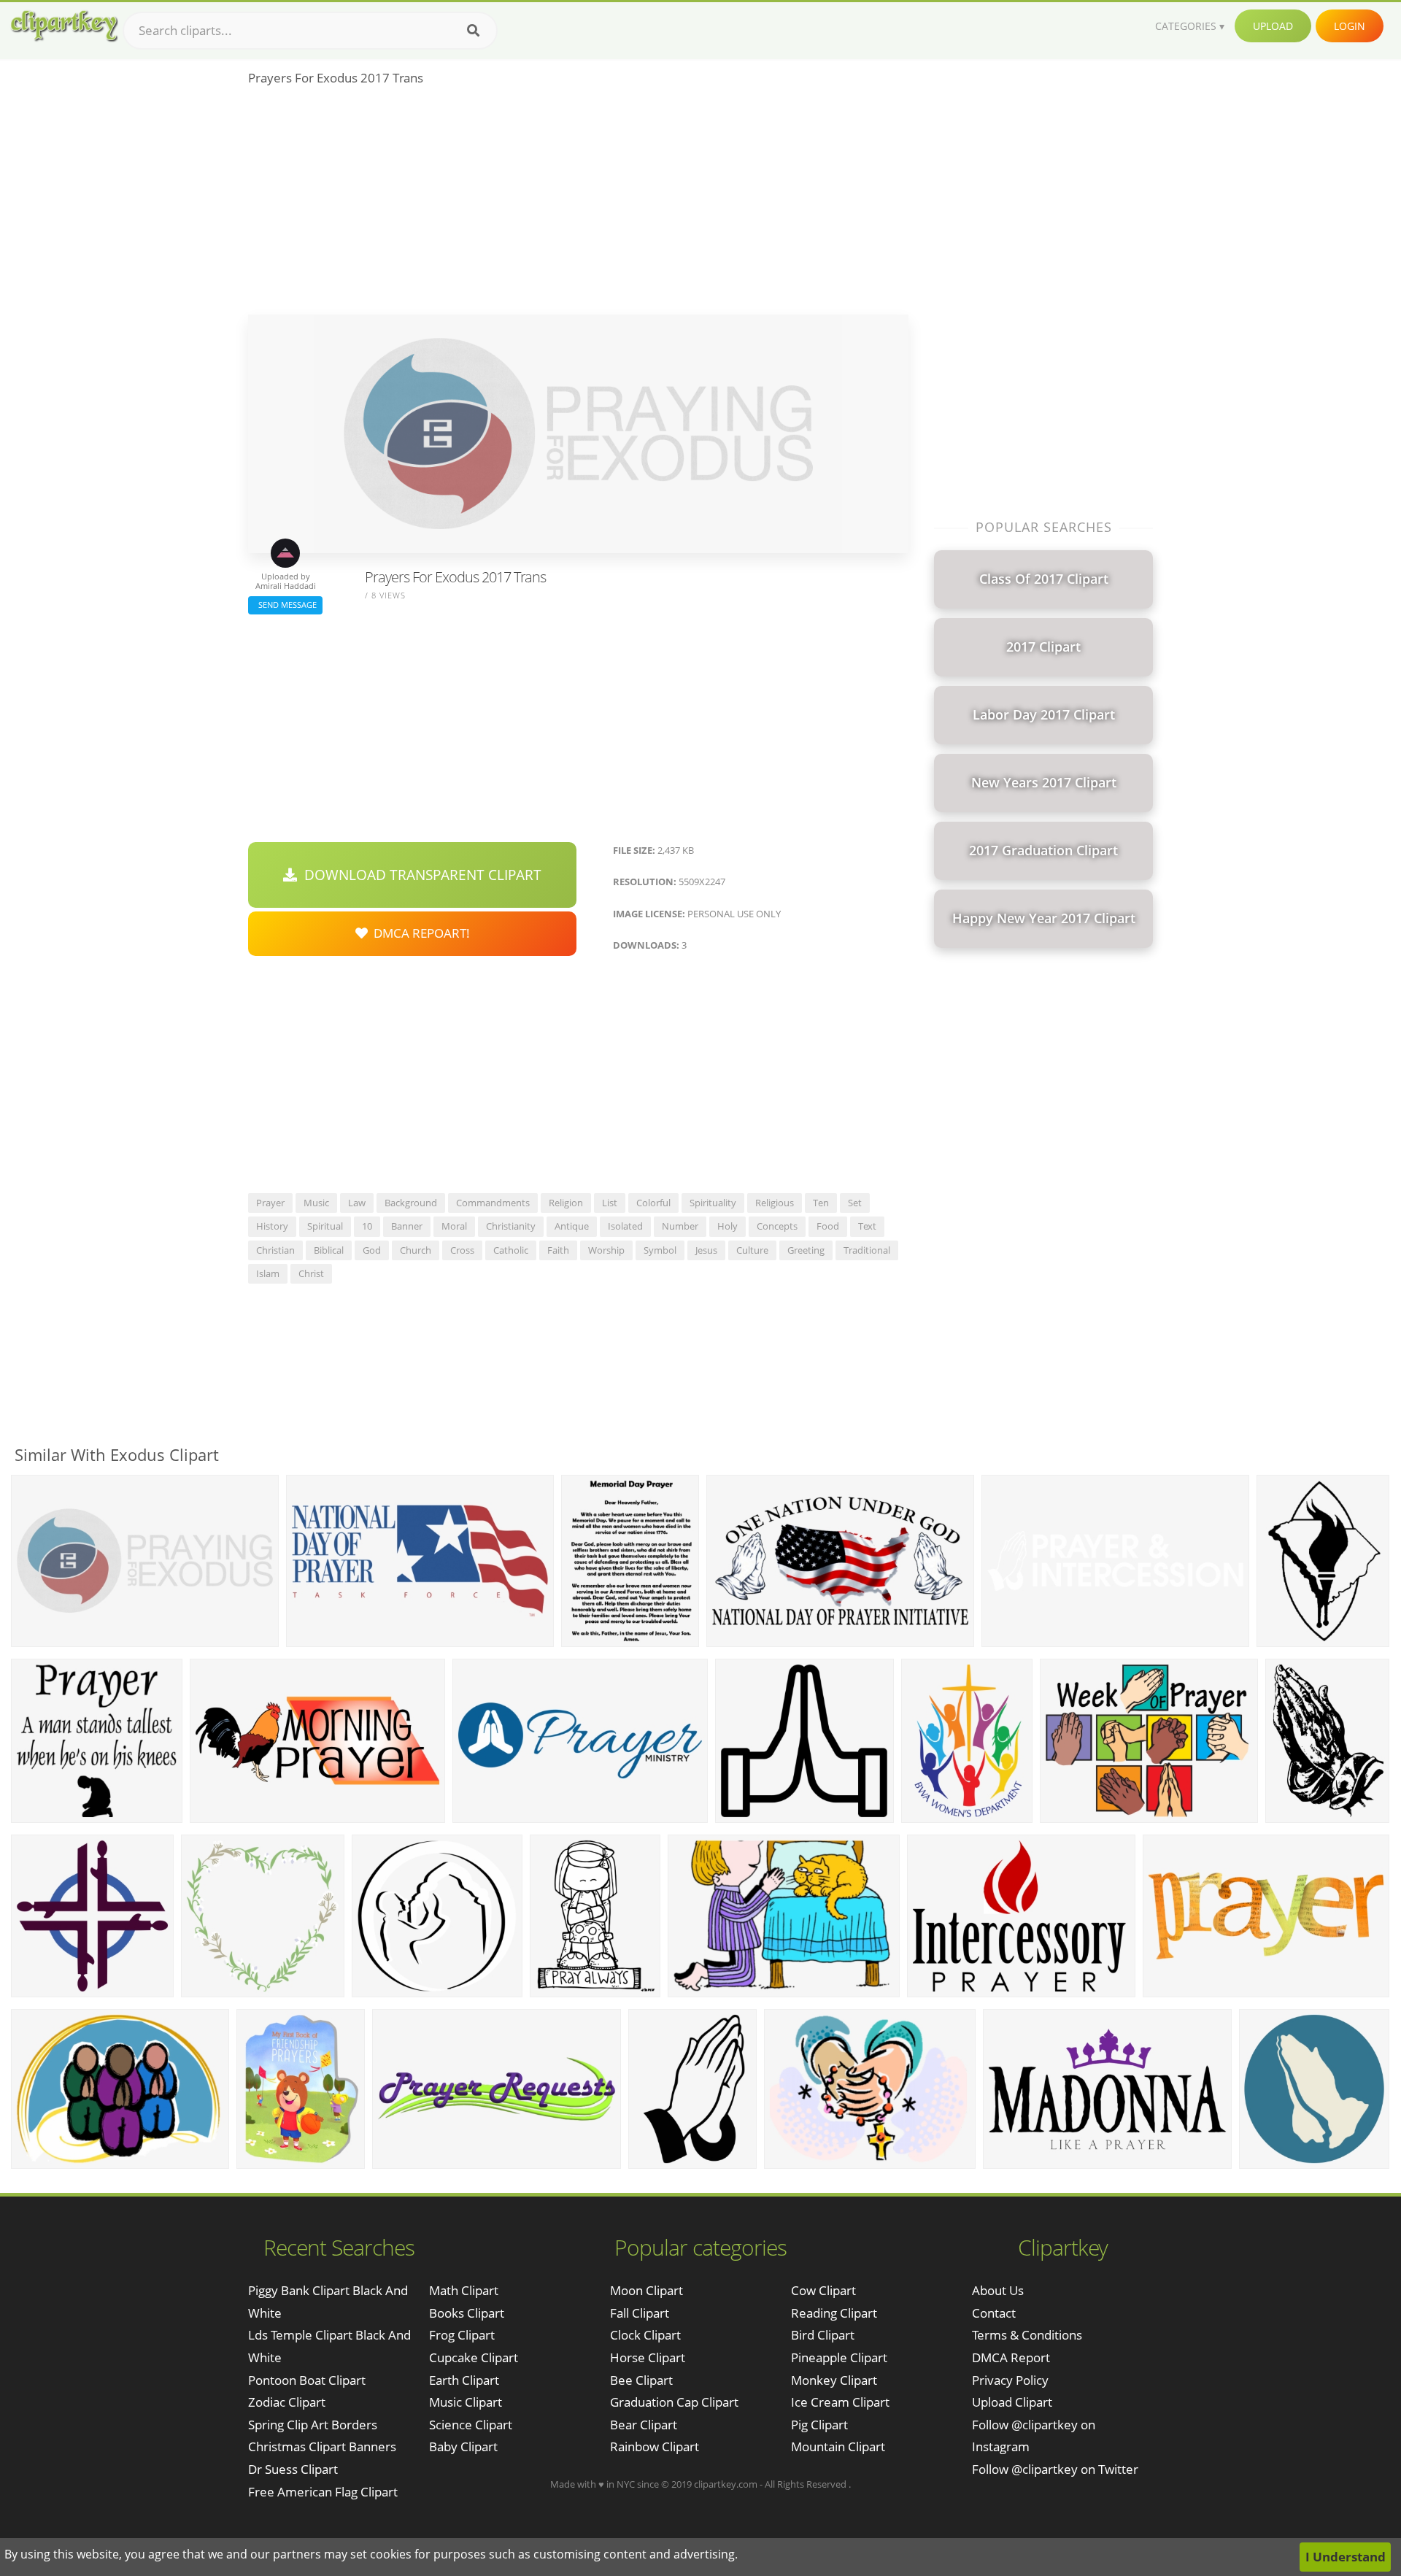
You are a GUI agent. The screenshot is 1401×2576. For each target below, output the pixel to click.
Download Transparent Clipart (419, 875)
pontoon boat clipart (307, 2380)
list (610, 1203)
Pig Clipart (819, 2425)
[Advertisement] (578, 205)
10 (367, 1226)
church (416, 1250)
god (372, 1250)
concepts (777, 1226)
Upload (1273, 26)
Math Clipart (464, 2290)
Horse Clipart (648, 2357)
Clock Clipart (645, 2335)
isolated (625, 1226)
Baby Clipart (463, 2446)
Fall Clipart (640, 2313)
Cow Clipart (823, 2290)
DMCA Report (1011, 2357)
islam (268, 1273)
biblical (329, 1250)
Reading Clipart (834, 2313)
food (828, 1226)
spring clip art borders (313, 2425)
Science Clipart (471, 2425)
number (680, 1226)
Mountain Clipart (838, 2446)
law (357, 1203)
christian (275, 1250)
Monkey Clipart (834, 2380)
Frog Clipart (462, 2335)
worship (606, 1250)
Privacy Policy (1010, 2380)
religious (775, 1203)
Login (1350, 26)
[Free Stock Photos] (63, 26)
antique (572, 1226)
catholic (511, 1250)
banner (407, 1226)
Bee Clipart (641, 2380)
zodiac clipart (287, 2402)
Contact (994, 2313)
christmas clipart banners (322, 2446)
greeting (806, 1250)
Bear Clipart (644, 2425)
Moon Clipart (647, 2290)
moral (454, 1226)
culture (752, 1250)
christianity (511, 1226)
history (272, 1226)
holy (727, 1226)
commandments (493, 1203)
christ (311, 1273)
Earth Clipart (464, 2380)
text (867, 1226)
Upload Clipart (1012, 2402)
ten (821, 1203)
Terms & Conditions (1027, 2335)
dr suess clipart (293, 2469)
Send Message (285, 605)
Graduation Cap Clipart (674, 2402)
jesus (706, 1250)
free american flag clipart (323, 2492)
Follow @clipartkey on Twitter (1055, 2469)
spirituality (713, 1203)
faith (558, 1250)
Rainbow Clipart (655, 2446)
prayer (270, 1203)
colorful (653, 1203)
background (411, 1203)
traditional (867, 1250)
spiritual (325, 1226)
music (316, 1203)
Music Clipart (466, 2402)
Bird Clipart (823, 2335)
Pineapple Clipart (839, 2357)
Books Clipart (467, 2313)
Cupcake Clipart (474, 2357)
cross (462, 1250)
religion (566, 1203)
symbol (660, 1250)
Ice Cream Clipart (840, 2402)
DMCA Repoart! (419, 933)
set (855, 1203)
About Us (998, 2290)
